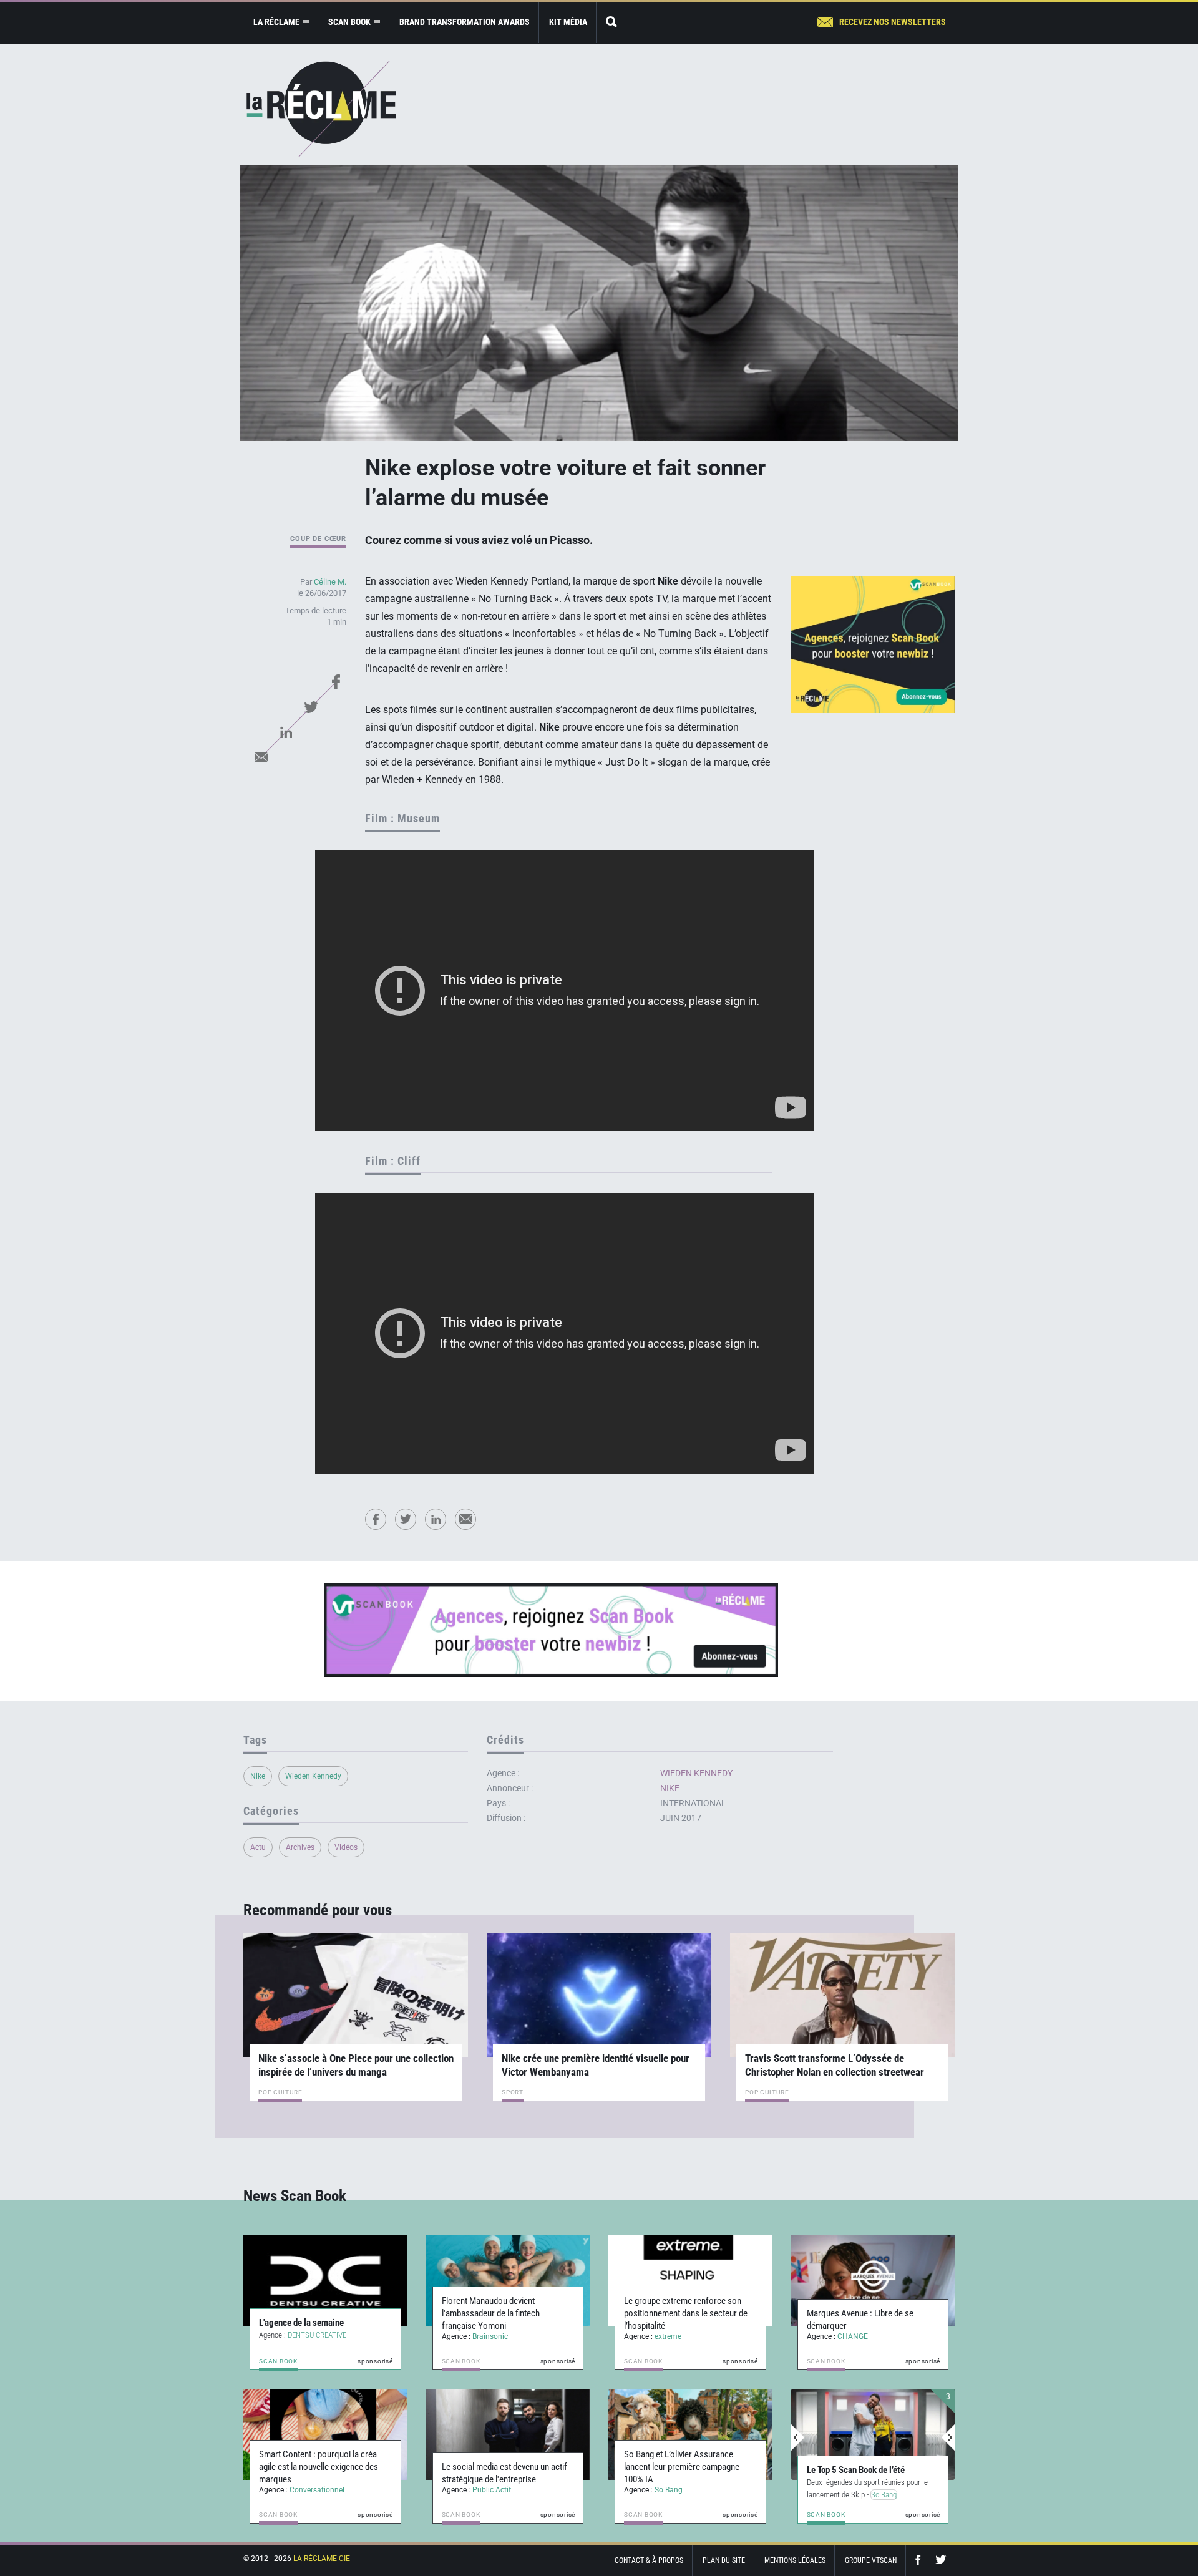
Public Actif (492, 2490)
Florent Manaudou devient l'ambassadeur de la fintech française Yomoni (491, 2313)
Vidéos (346, 1847)
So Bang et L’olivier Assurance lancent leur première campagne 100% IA (682, 2467)
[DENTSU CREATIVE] (325, 2281)
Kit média (568, 22)
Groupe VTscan (871, 2560)
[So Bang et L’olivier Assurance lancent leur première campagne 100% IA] (690, 2434)
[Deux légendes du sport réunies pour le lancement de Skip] (873, 2434)
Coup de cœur (318, 539)
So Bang (669, 2490)
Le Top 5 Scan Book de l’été (856, 2470)
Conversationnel (317, 2490)
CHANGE (853, 2336)
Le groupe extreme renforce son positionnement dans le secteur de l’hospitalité (686, 2313)
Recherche (612, 23)
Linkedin (286, 732)
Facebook (336, 682)
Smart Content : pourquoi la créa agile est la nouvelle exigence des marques (319, 2467)
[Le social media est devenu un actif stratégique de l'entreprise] (508, 2434)
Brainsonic (490, 2336)
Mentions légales (795, 2560)
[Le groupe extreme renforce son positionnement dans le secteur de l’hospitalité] (690, 2281)
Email (261, 757)
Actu (258, 1847)
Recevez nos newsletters (893, 22)
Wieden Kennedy (313, 1776)
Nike (258, 1776)
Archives (300, 1847)
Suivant (948, 2437)
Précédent (798, 2437)
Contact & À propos (649, 2560)
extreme (668, 2336)
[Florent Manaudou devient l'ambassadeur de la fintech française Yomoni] (508, 2281)
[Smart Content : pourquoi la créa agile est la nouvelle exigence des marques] (325, 2434)
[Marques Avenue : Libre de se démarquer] (873, 2281)
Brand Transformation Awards (465, 22)
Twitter (311, 707)
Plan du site (724, 2560)
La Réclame (321, 109)
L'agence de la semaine (301, 2323)
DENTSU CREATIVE (317, 2335)
